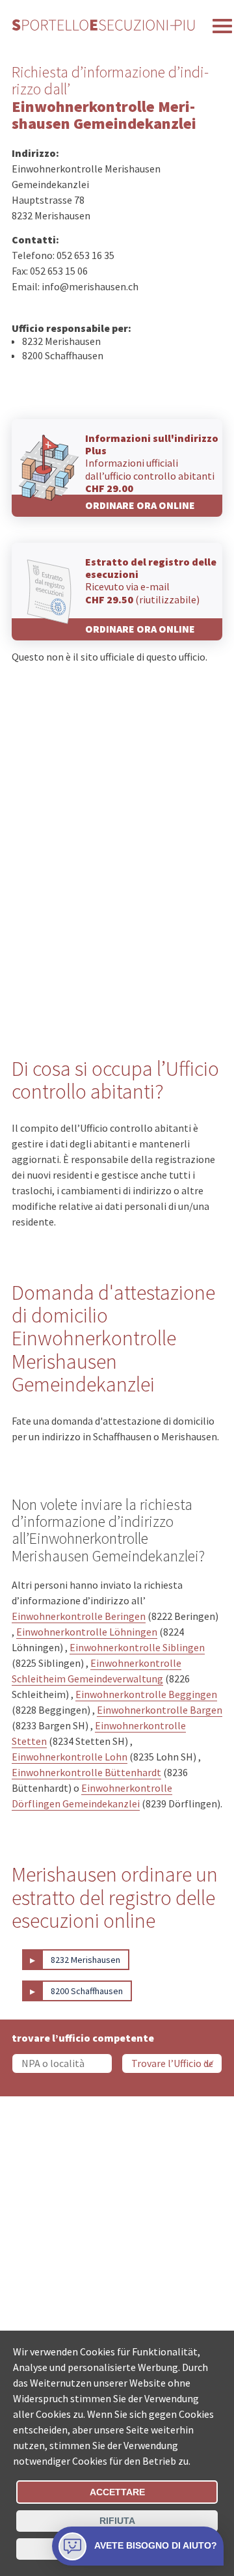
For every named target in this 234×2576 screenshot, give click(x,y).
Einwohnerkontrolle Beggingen (146, 1694)
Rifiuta (117, 2521)
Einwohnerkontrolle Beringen (79, 1616)
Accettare (117, 2492)
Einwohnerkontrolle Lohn (70, 1757)
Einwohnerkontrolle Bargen (160, 1710)
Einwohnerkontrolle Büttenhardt (86, 1772)
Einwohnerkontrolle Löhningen (87, 1632)
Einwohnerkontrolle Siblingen (137, 1647)
